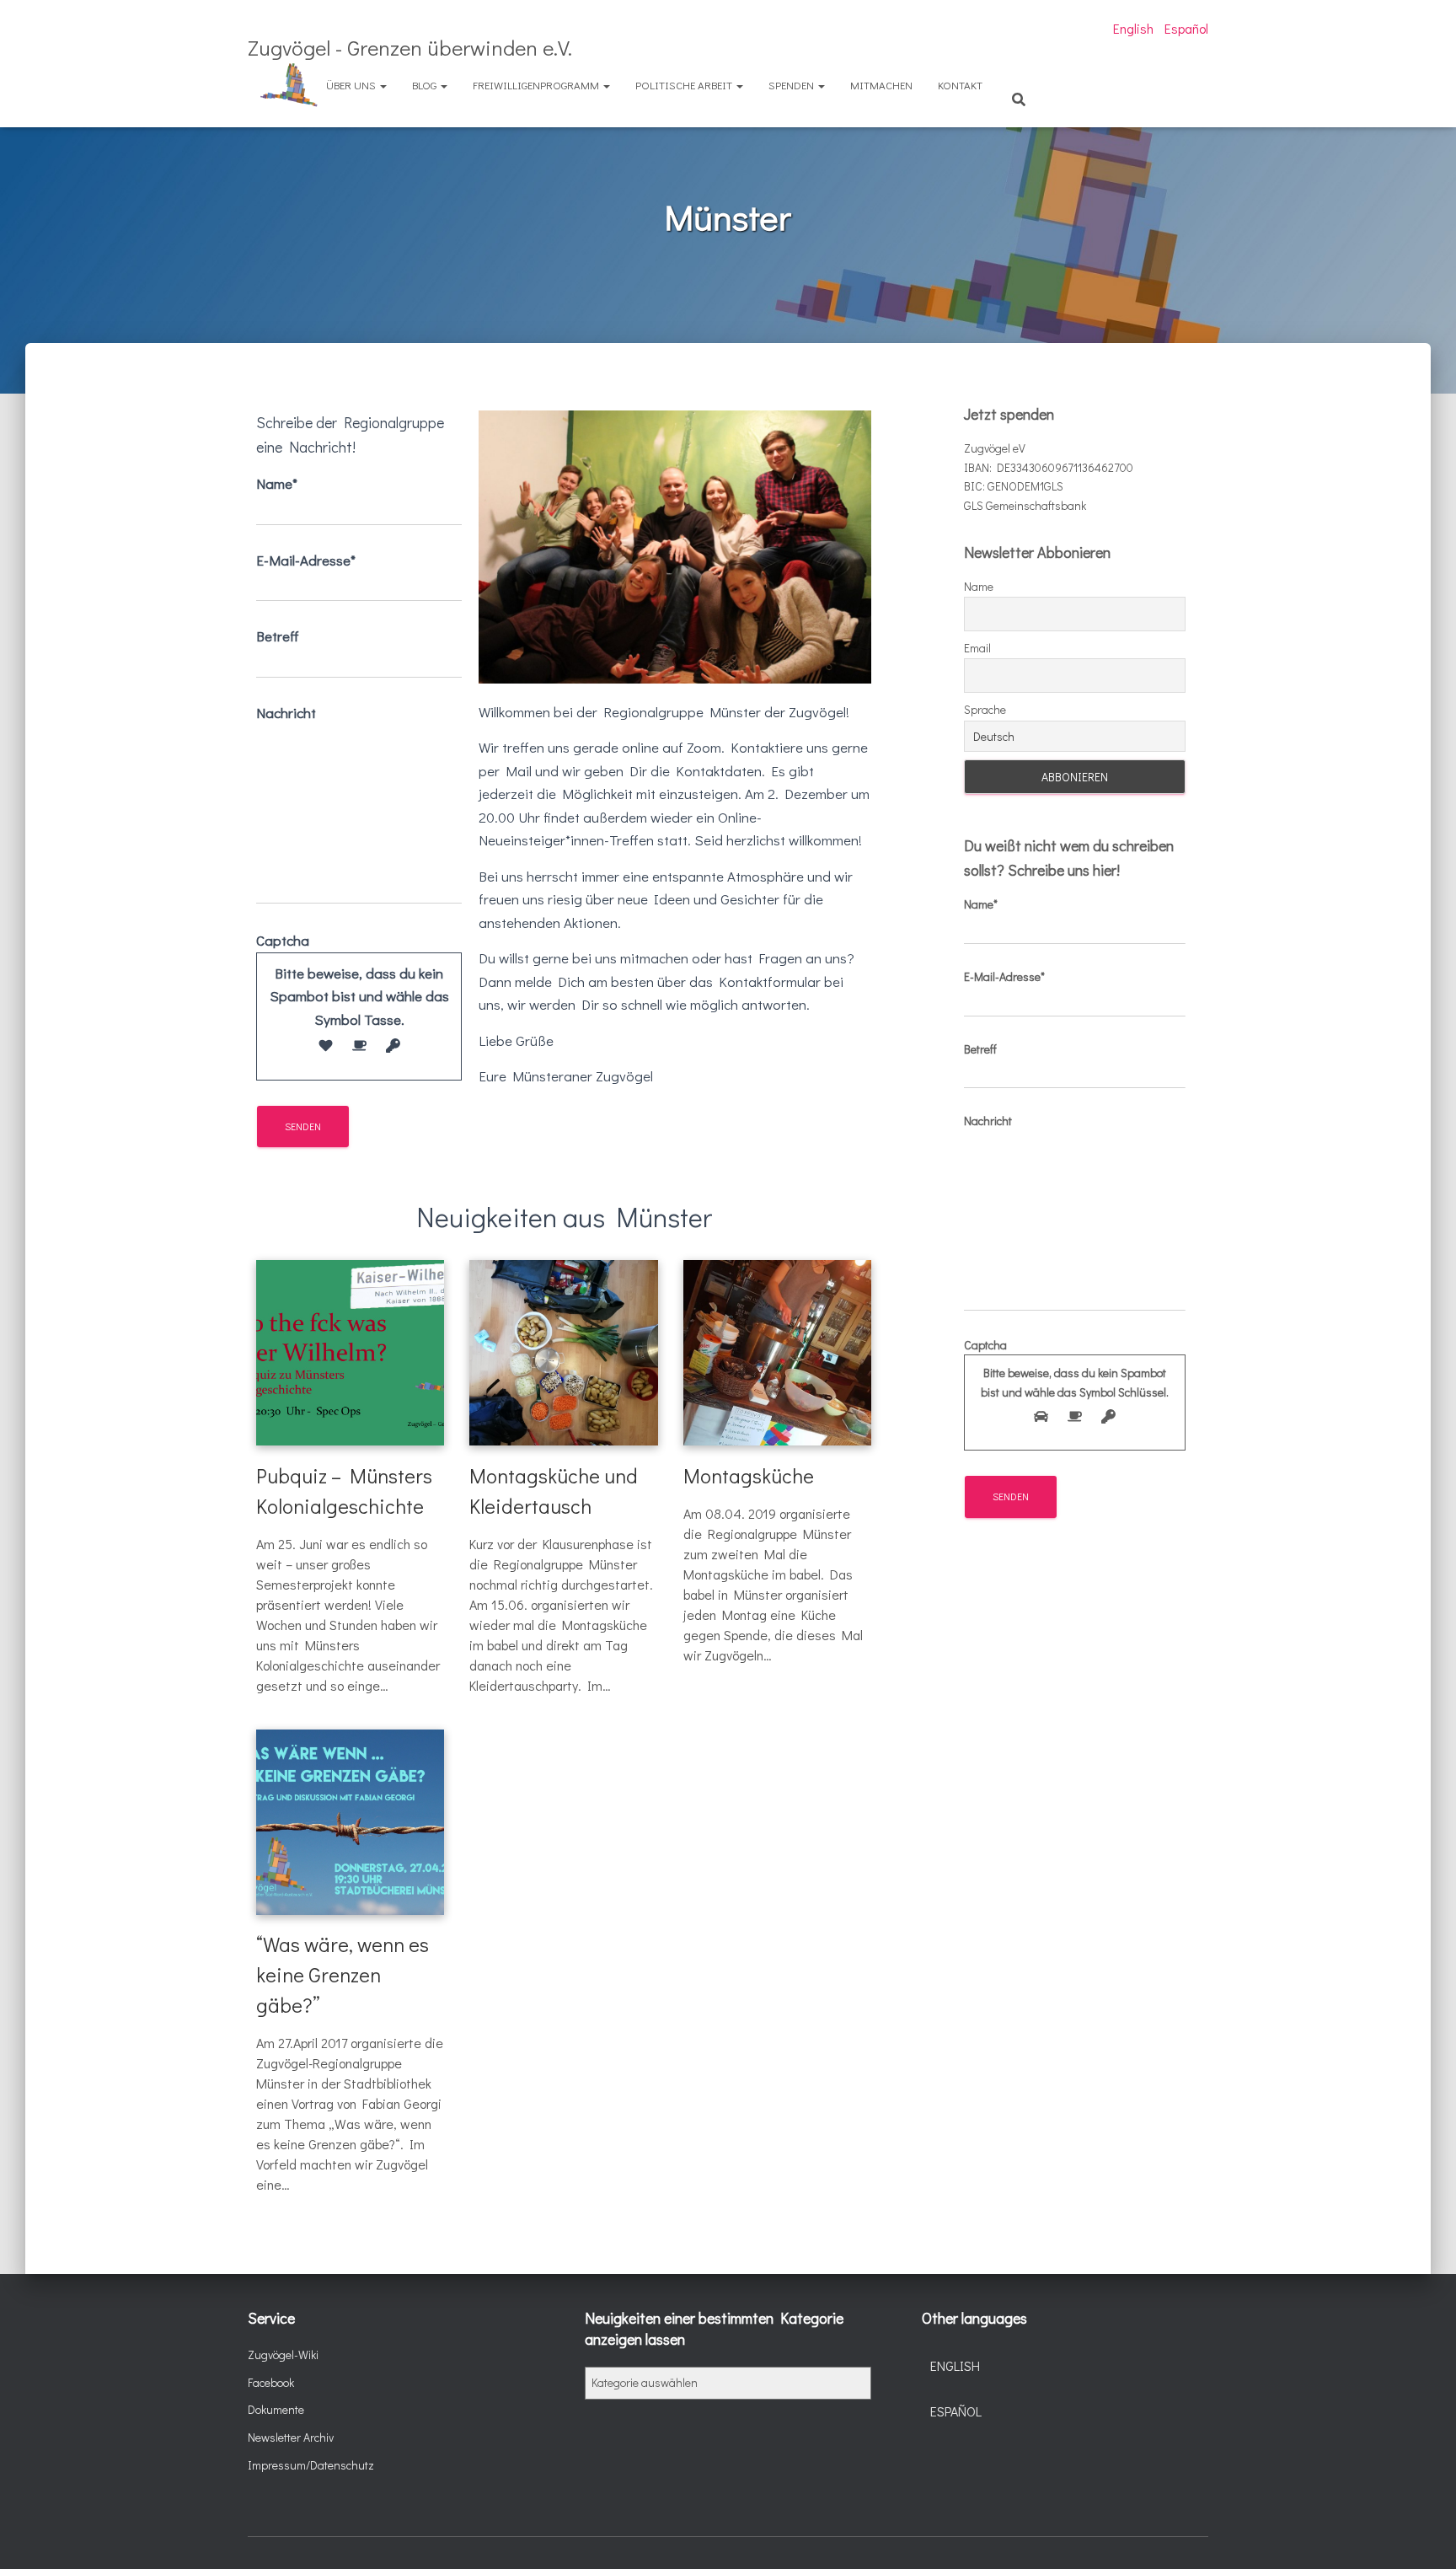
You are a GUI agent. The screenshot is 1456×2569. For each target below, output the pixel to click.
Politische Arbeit (685, 85)
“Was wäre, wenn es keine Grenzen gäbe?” (343, 1974)
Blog (426, 85)
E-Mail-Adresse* (306, 560)
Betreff (278, 636)
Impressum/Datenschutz (311, 2465)
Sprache (985, 709)
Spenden (792, 85)
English (1133, 28)
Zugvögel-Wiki (283, 2354)
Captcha (353, 980)
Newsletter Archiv (291, 2437)
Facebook (271, 2382)
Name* (277, 483)
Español (1186, 28)
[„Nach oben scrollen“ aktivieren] (1423, 2535)
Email (977, 648)
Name (979, 586)
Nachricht (286, 713)
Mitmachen (881, 85)
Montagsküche (749, 1475)
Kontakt (960, 85)
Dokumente (276, 2409)
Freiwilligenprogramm (537, 85)
